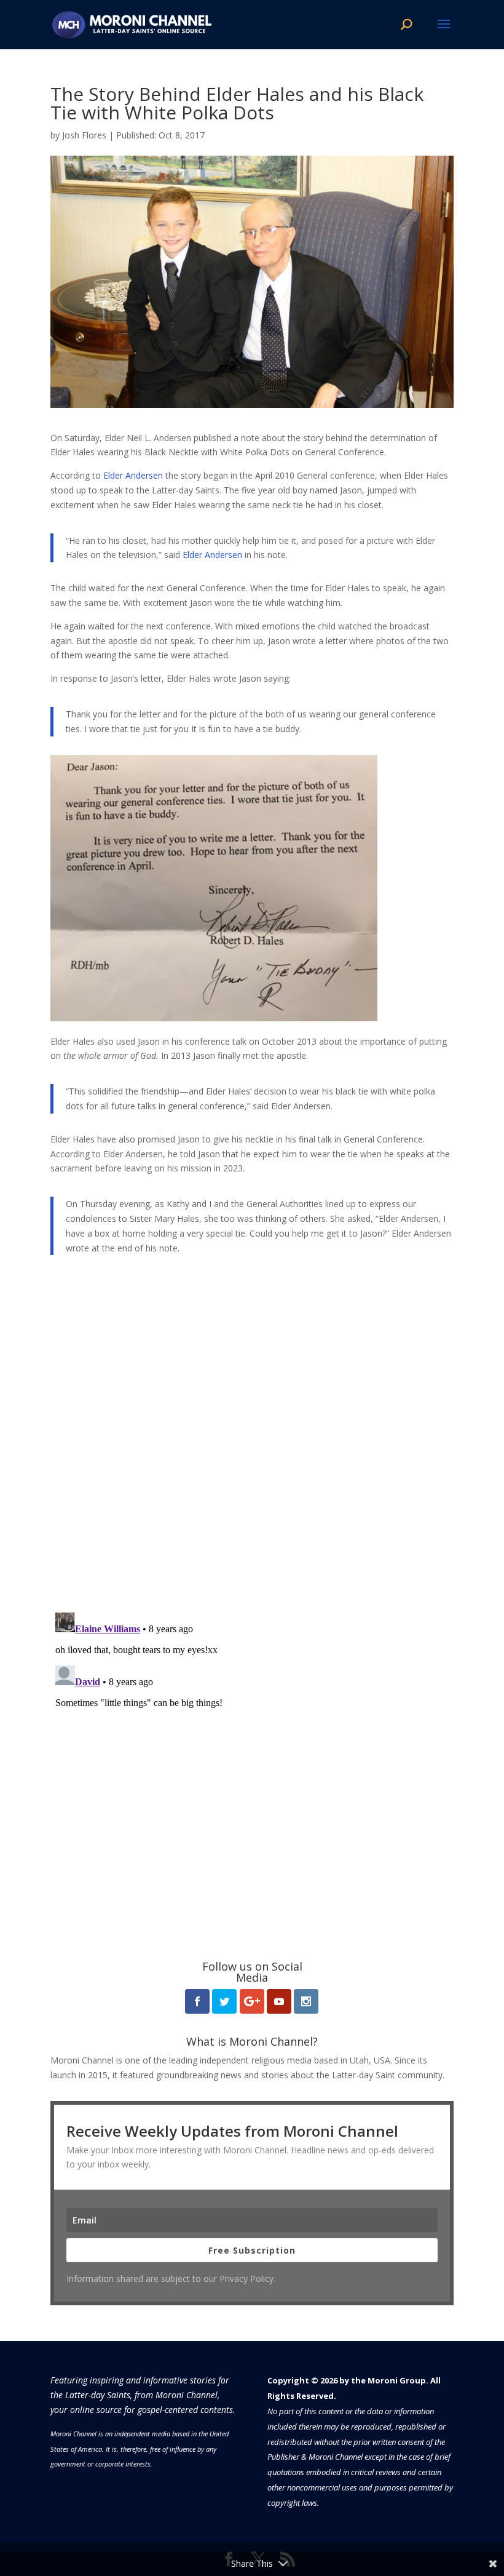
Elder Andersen (133, 475)
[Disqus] (252, 1442)
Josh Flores (84, 135)
